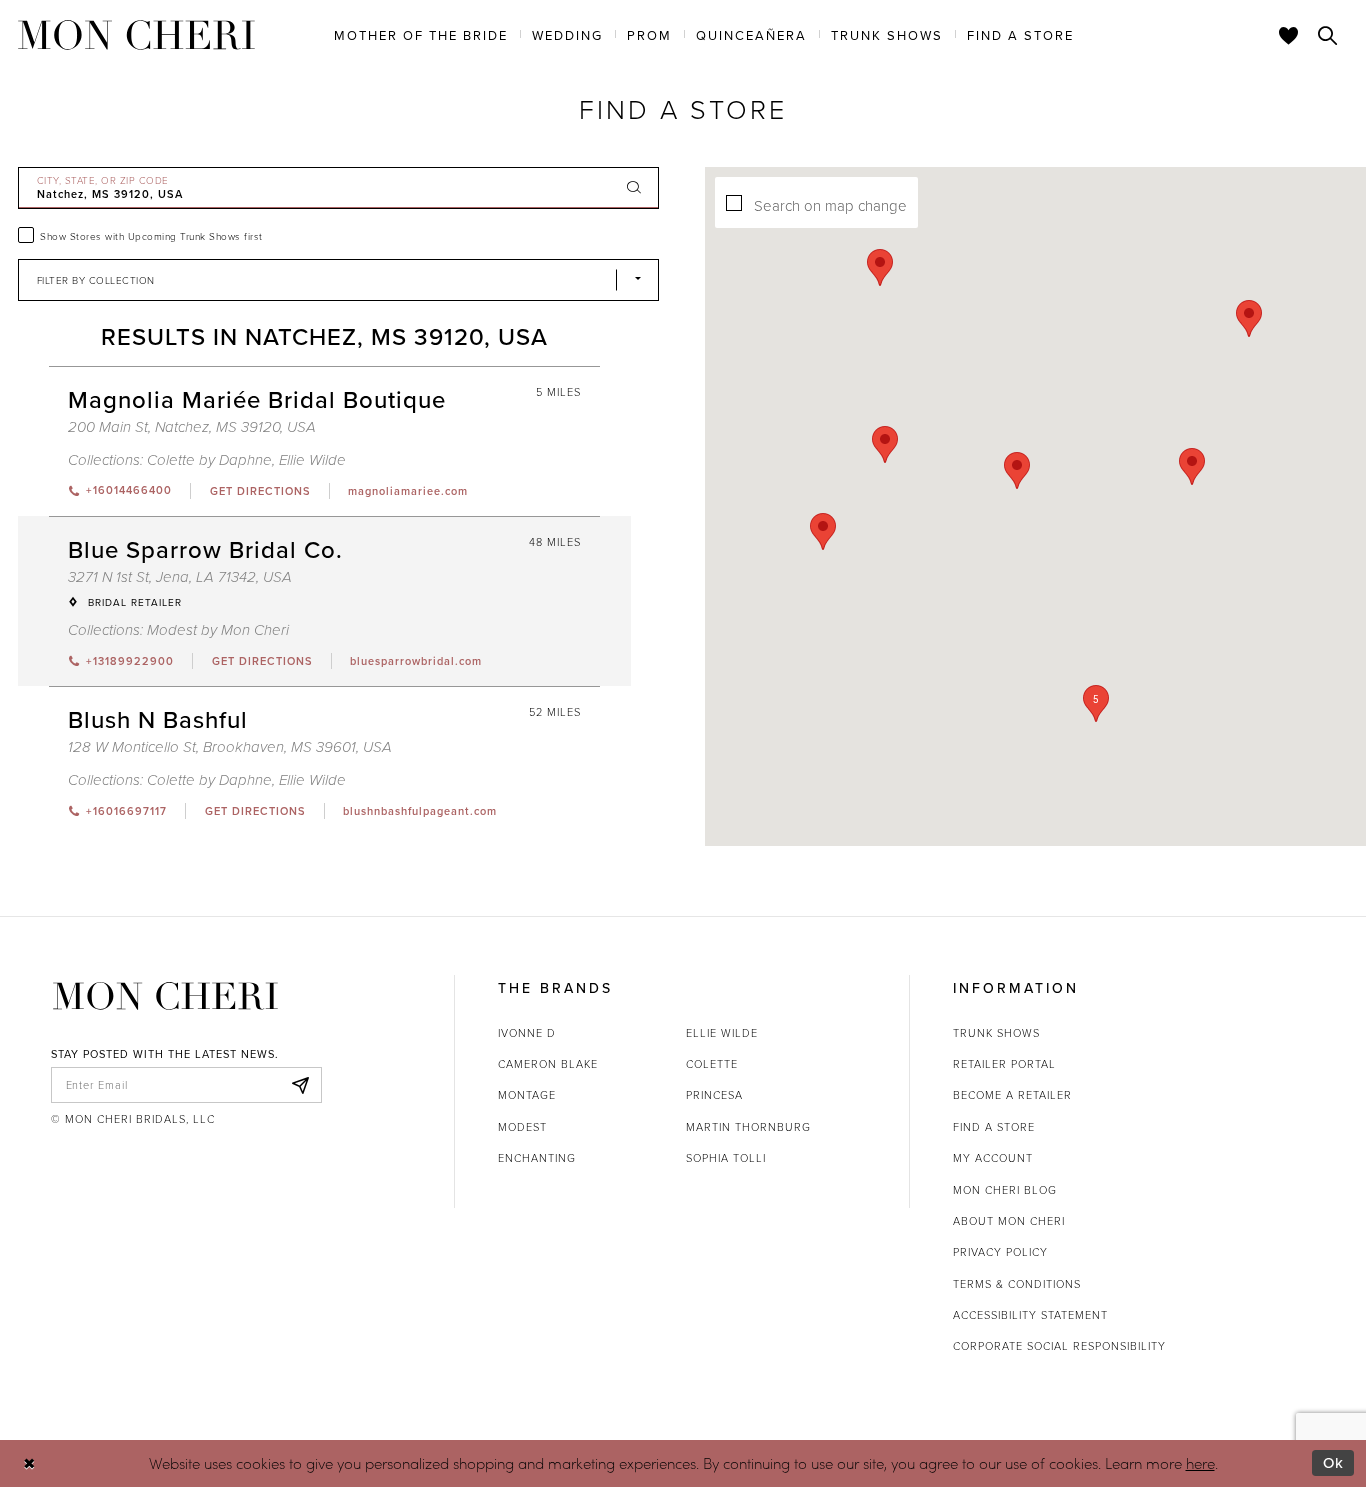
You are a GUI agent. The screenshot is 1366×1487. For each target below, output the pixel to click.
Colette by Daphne (209, 460)
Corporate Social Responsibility (1059, 1345)
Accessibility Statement (1030, 1314)
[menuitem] (421, 34)
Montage (527, 1094)
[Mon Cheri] (165, 996)
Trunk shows (996, 1032)
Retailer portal (1004, 1063)
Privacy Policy (1000, 1251)
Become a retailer (1012, 1094)
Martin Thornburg (748, 1126)
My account (993, 1157)
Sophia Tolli (726, 1157)
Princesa (714, 1094)
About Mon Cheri (1009, 1220)
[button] (1096, 703)
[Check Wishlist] (1289, 35)
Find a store (994, 1126)
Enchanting (537, 1157)
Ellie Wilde (312, 460)
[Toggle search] (1328, 35)
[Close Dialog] (29, 1463)
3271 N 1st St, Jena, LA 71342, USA (180, 577)
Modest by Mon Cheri (218, 630)
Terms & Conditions (1017, 1283)
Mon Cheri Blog (1005, 1189)
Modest (522, 1126)
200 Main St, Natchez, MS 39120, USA (192, 427)
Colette (712, 1063)
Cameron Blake (548, 1063)
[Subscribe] (301, 1085)
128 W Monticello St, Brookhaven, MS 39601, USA (230, 747)
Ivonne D (527, 1032)
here (1200, 1463)
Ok (1333, 1462)
